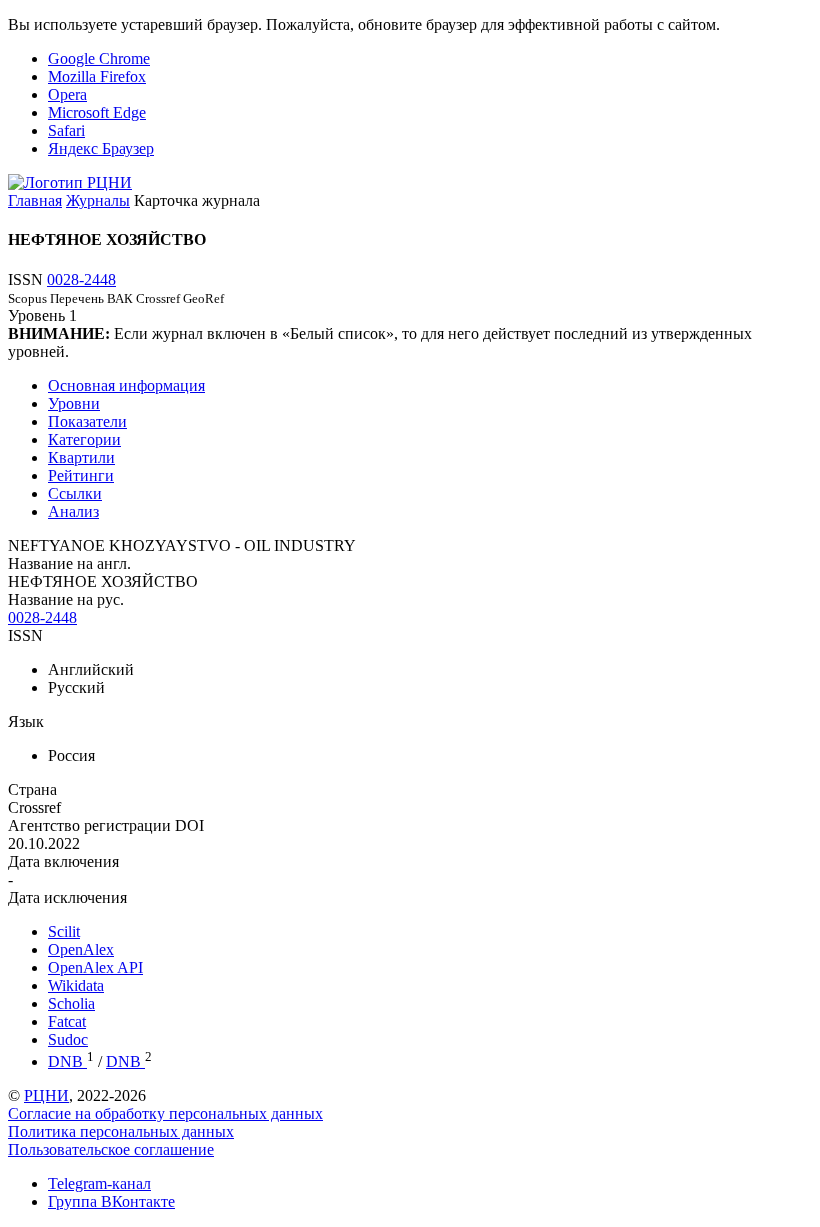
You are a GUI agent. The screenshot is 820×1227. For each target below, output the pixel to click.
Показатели (87, 421)
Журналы (98, 200)
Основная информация (126, 385)
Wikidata (76, 985)
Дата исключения (67, 897)
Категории (84, 439)
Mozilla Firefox (97, 76)
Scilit (64, 931)
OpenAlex (81, 949)
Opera (67, 94)
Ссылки (75, 493)
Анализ (73, 511)
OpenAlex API (95, 967)
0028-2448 (81, 279)
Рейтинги (81, 475)
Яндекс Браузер (101, 148)
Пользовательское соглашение (111, 1149)
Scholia (71, 1003)
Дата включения (63, 861)
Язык (26, 721)
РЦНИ (46, 1095)
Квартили (81, 457)
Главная (35, 200)
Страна (32, 789)
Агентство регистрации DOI (106, 825)
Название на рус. (66, 599)
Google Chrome (99, 58)
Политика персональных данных (121, 1131)
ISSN (25, 635)
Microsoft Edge (97, 112)
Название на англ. (69, 563)
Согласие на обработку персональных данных (165, 1113)
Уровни (74, 403)
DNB (67, 1061)
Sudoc (68, 1039)
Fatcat (67, 1021)
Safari (66, 130)
